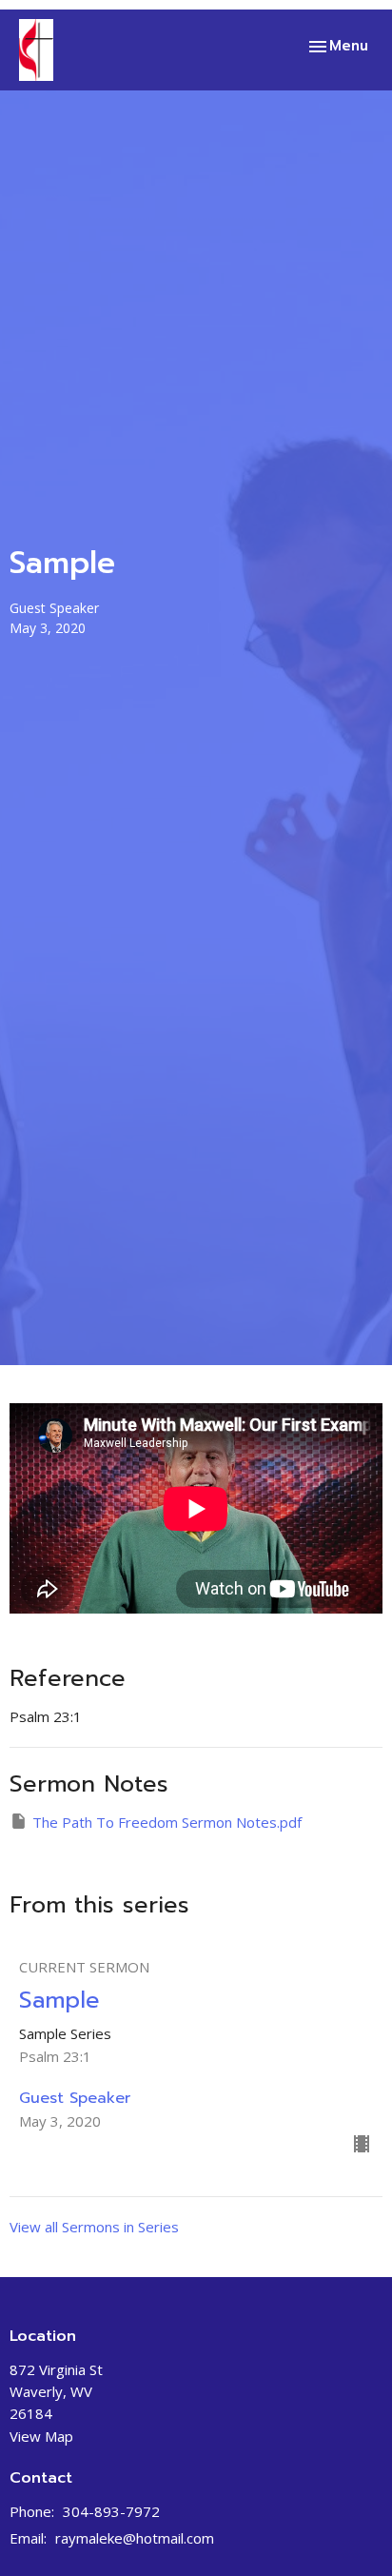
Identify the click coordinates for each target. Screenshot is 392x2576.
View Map (41, 2436)
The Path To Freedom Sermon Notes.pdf (167, 1822)
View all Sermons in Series (94, 2227)
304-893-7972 (111, 2511)
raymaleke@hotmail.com (135, 2538)
